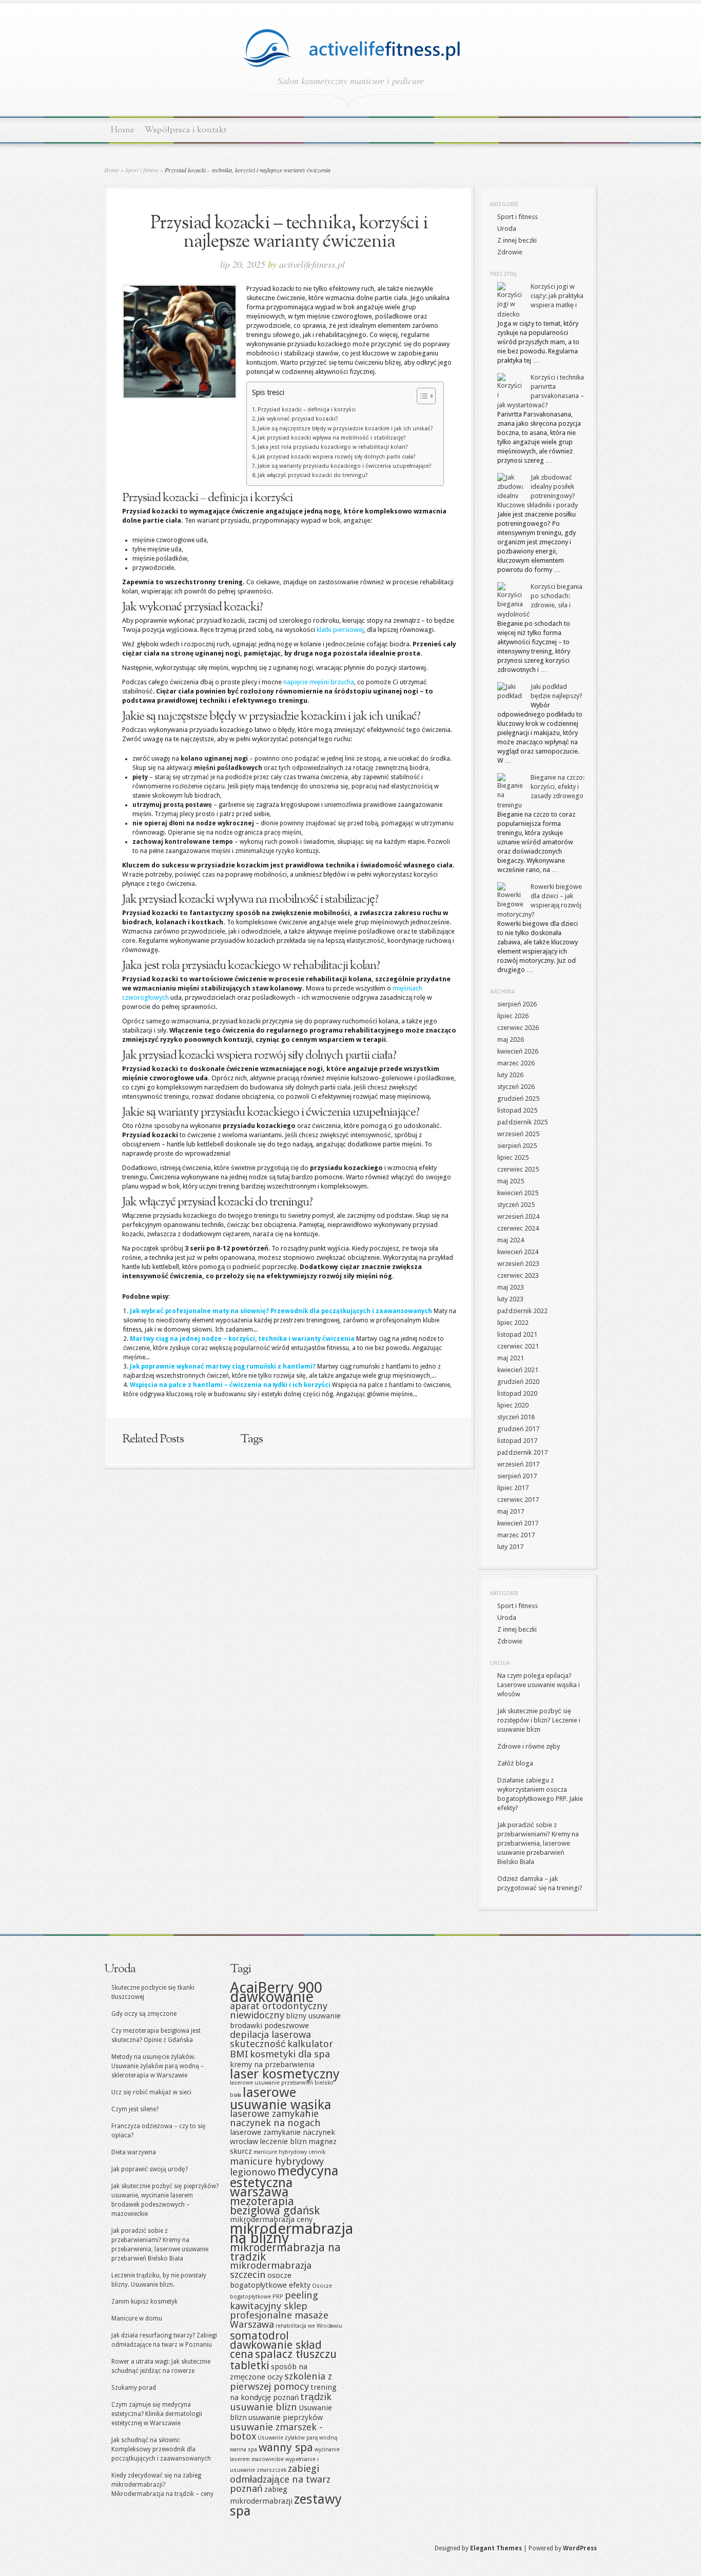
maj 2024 (511, 1240)
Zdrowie (510, 252)
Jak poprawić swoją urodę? (150, 2169)
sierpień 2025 (517, 1146)
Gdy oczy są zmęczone (144, 2014)
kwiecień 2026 (518, 1051)
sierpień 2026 (517, 1004)
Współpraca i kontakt (186, 130)
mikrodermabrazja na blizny (291, 2233)
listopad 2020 (517, 1393)
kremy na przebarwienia (272, 2065)
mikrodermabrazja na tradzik (285, 2252)
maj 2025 (511, 1181)
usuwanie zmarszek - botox (276, 2432)
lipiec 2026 (513, 1016)
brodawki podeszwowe (269, 2026)
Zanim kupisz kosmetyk (144, 2302)
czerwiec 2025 (518, 1169)
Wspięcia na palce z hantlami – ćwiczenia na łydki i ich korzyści (230, 1385)
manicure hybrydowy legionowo (277, 2167)
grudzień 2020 (518, 1382)
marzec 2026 (516, 1063)
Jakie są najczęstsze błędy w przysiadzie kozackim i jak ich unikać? (345, 429)
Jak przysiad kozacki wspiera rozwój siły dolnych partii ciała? (337, 457)
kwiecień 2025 (518, 1193)
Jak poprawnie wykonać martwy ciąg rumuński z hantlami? (223, 1366)
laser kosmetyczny (285, 2074)
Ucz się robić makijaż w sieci (151, 2092)
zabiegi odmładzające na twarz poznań (280, 2479)
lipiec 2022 (513, 1323)
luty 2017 (510, 1547)
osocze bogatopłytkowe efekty (270, 2280)
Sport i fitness (142, 170)
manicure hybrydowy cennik (289, 2152)
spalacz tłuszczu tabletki (283, 2360)
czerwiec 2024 (518, 1228)
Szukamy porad (134, 2388)
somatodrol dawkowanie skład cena (276, 2345)
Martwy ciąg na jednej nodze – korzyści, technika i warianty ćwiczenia (242, 1339)
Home (123, 130)
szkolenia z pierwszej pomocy (281, 2381)
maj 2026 (511, 1039)
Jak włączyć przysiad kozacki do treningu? (313, 475)
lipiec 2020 (513, 1405)
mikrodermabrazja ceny (271, 2220)
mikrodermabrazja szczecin (271, 2270)
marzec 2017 (516, 1535)
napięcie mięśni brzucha (319, 682)
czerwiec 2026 (518, 1028)
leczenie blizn (283, 2142)
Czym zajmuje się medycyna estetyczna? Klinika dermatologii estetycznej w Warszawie (157, 2414)
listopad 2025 (517, 1110)
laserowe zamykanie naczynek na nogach (275, 2118)
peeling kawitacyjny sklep (274, 2301)
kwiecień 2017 (518, 1523)
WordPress (580, 2548)
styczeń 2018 (516, 1417)
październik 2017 (522, 1452)
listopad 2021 (517, 1334)
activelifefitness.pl (312, 264)
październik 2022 (522, 1311)
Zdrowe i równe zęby (529, 1746)
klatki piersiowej (340, 630)
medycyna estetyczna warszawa (284, 2181)
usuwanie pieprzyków (286, 2418)
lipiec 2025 (513, 1157)
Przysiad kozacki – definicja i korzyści (307, 410)
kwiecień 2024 (518, 1252)
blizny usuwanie (313, 2016)
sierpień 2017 (517, 1476)
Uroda (507, 229)
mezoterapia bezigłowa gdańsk (275, 2206)
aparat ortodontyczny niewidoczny (279, 2010)
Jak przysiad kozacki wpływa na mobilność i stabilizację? (332, 438)
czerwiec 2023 (518, 1275)
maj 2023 (511, 1287)
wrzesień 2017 (518, 1464)
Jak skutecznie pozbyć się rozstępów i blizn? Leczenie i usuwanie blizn (539, 1720)
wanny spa (286, 2447)
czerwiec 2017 (518, 1500)
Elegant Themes (496, 2548)
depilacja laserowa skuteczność (270, 2039)
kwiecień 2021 (518, 1370)
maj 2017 (511, 1511)
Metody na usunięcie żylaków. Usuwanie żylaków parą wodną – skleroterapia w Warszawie (158, 2066)
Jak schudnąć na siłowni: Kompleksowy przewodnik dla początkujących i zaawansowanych (161, 2449)
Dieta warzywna (134, 2152)
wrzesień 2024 (518, 1216)
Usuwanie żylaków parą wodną (297, 2438)
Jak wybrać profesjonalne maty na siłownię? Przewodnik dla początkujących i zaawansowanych (281, 1311)
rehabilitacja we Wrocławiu (309, 2326)
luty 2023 (510, 1299)
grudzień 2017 (518, 1429)
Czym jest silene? (135, 2109)
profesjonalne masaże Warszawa (279, 2320)
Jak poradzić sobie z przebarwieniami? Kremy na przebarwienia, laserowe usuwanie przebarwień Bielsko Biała (538, 1843)
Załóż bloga (515, 1763)
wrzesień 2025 (518, 1134)
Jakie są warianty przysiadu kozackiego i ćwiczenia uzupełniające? (345, 466)
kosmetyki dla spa (290, 2054)
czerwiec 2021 (518, 1346)
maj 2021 (511, 1358)
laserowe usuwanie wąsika (281, 2098)
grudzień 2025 (518, 1098)
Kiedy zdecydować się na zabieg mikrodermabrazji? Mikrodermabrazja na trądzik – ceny (162, 2485)
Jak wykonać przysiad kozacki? (298, 419)
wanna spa (244, 2450)
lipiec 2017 (513, 1488)
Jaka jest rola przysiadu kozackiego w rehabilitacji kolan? (333, 447)
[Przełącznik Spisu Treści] (421, 396)
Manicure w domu (137, 2319)
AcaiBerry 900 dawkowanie (276, 1992)
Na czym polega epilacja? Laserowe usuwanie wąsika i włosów (539, 1685)
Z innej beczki (517, 240)
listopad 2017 (517, 1441)
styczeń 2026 (516, 1087)
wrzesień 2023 (518, 1264)
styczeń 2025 (516, 1205)
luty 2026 (510, 1075)
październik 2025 (522, 1122)
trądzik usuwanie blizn (281, 2402)
